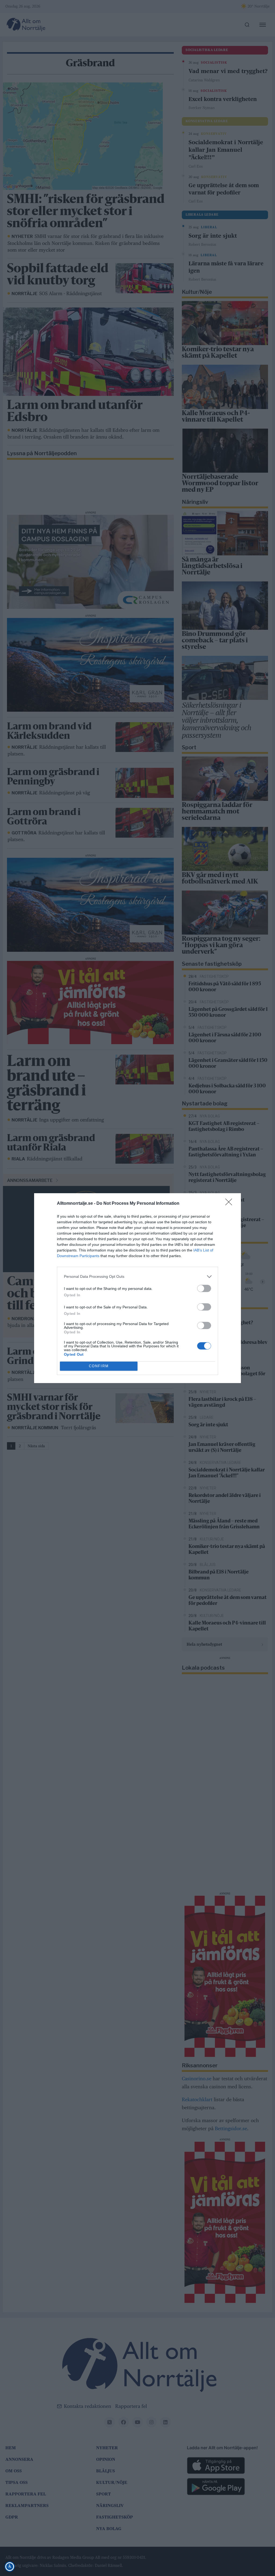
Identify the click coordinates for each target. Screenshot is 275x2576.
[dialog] (137, 1288)
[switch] (204, 1288)
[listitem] (137, 1277)
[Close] (230, 1204)
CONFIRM (99, 1366)
